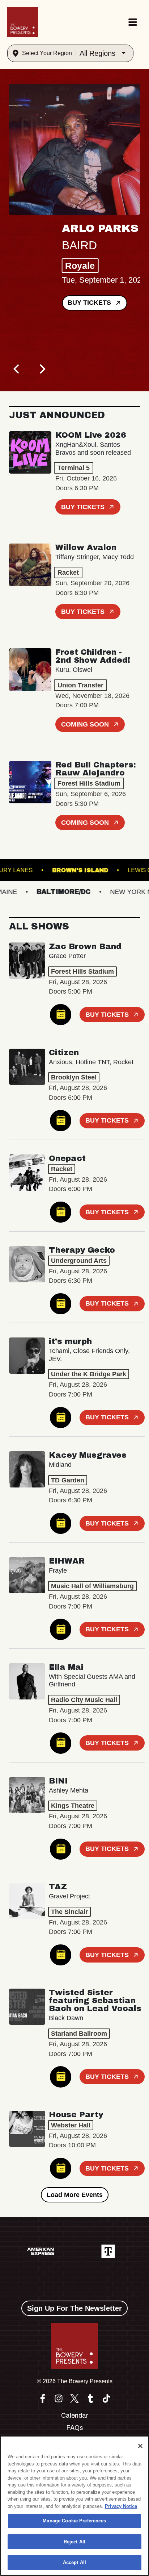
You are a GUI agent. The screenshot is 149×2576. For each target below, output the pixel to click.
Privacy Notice (121, 2506)
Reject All (74, 2542)
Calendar (75, 2415)
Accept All (74, 2562)
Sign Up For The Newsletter (74, 2308)
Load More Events (75, 2195)
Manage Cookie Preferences (74, 2521)
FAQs (75, 2428)
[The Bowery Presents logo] (23, 22)
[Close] (140, 2446)
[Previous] (17, 369)
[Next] (42, 369)
